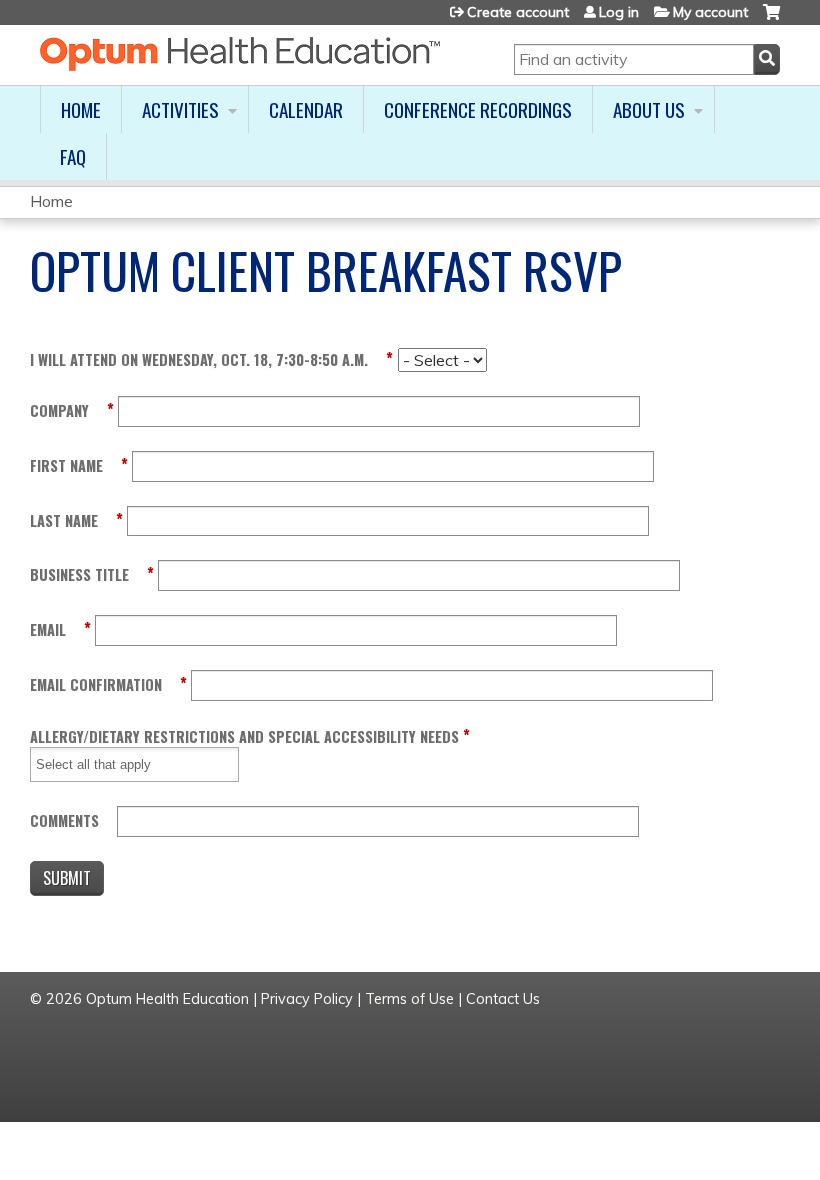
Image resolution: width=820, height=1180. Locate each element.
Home (81, 109)
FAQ (73, 156)
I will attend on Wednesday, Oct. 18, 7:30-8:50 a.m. (199, 359)
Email (48, 629)
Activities (180, 109)
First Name (66, 465)
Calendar (306, 109)
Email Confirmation (96, 684)
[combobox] (106, 764)
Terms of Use (409, 999)
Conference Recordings (478, 109)
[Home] (240, 54)
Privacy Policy (307, 999)
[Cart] (771, 19)
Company (59, 410)
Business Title (79, 574)
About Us (649, 109)
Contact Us (503, 999)
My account (710, 12)
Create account (518, 12)
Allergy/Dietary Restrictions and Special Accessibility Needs (244, 736)
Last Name (64, 520)
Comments (64, 820)
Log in (619, 12)
